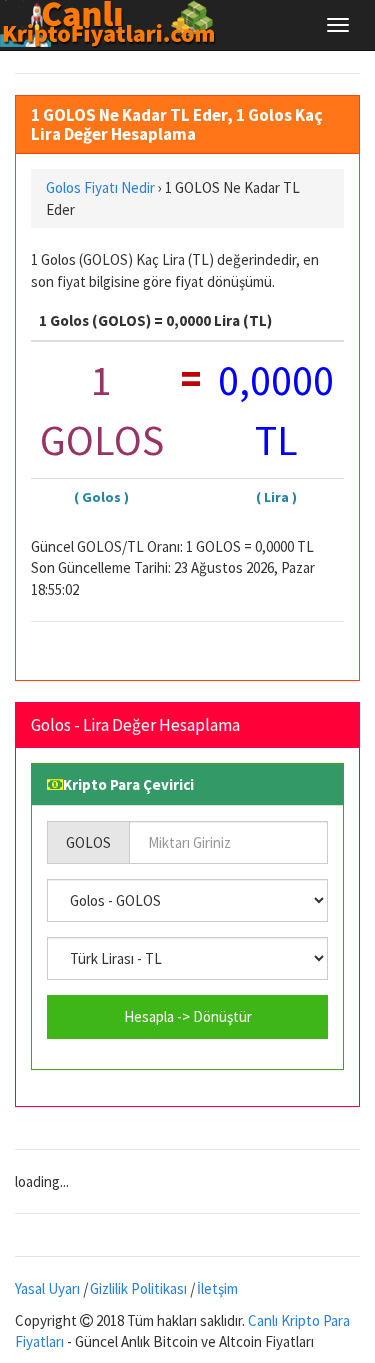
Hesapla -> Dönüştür (188, 1016)
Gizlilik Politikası (138, 1288)
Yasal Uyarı (47, 1288)
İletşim (217, 1288)
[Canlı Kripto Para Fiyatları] (113, 24)
